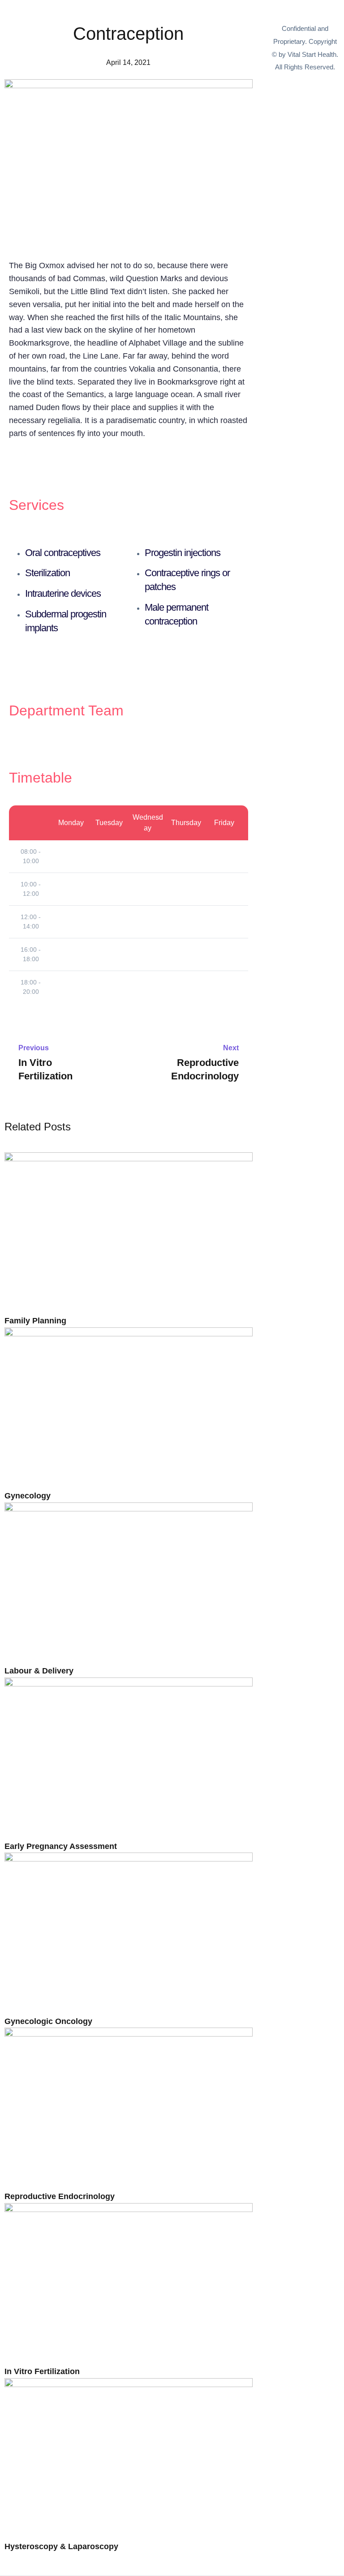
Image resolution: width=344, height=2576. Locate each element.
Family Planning (35, 1321)
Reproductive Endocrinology (60, 2196)
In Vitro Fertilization (42, 2371)
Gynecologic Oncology (48, 2021)
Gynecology (28, 1496)
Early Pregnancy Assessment (61, 1846)
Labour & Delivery (39, 1671)
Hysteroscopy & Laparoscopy (61, 2546)
